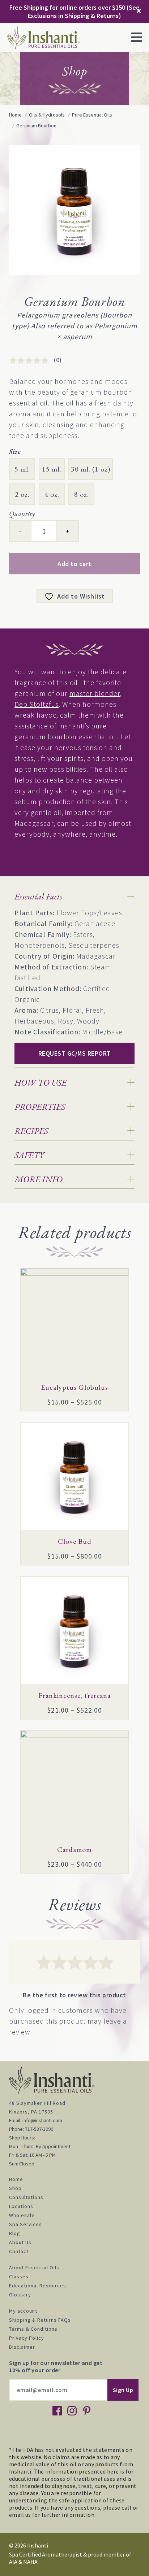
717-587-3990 (39, 2129)
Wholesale (22, 2215)
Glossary (20, 2295)
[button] (137, 38)
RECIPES (31, 1131)
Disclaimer (22, 2347)
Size (15, 452)
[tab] (74, 896)
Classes (19, 2277)
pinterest (87, 2411)
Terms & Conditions (33, 2329)
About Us (20, 2242)
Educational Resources (38, 2286)
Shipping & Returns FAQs (40, 2320)
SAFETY (29, 1155)
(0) (58, 360)
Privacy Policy (27, 2338)
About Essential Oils (34, 2268)
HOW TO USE (41, 1083)
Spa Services (25, 2224)
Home (16, 2179)
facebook (57, 2411)
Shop (15, 2188)
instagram (72, 2411)
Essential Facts (38, 896)
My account (23, 2311)
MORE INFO (39, 1179)
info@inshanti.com (42, 2120)
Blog (15, 2233)
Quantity (22, 514)
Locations (21, 2206)
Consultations (26, 2197)
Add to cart (74, 564)
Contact (19, 2251)
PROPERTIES (40, 1107)
